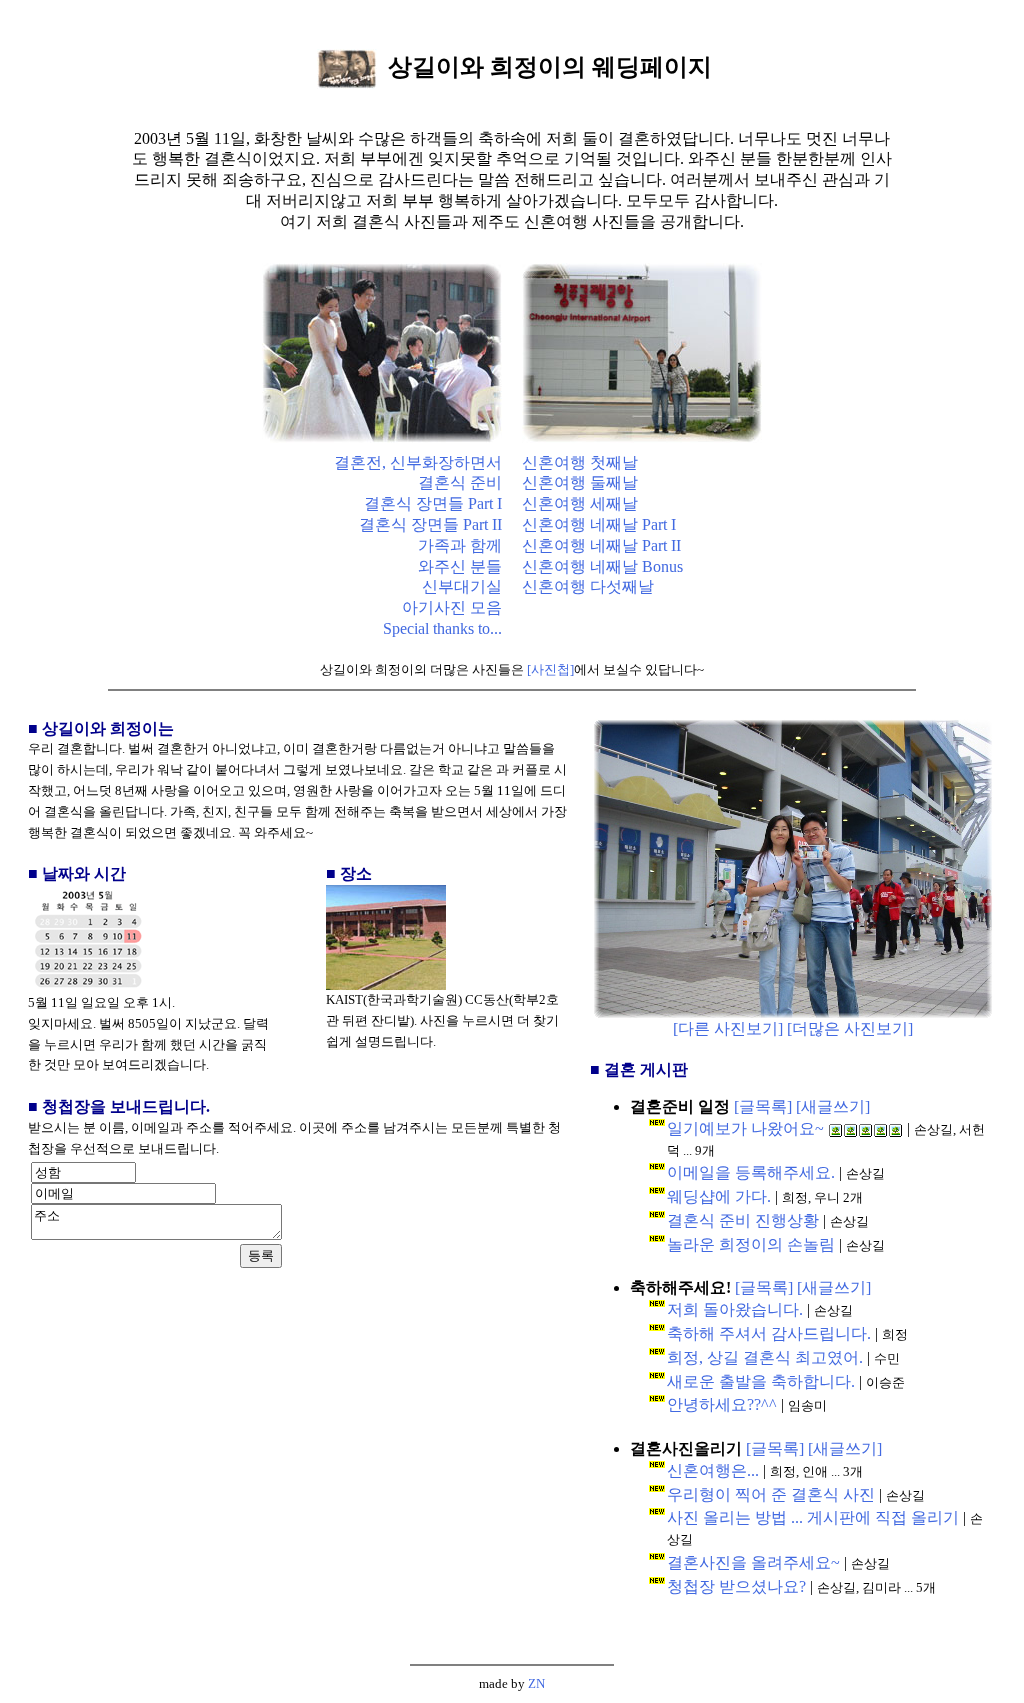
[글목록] (763, 1106)
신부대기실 (462, 586)
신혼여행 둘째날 (580, 482)
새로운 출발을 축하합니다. (761, 1381)
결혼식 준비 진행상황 (743, 1220)
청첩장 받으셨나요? (736, 1586)
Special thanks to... (442, 628)
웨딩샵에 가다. (719, 1196)
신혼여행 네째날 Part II (601, 545)
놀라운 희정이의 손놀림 (751, 1244)
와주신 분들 (460, 566)
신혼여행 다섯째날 (588, 586)
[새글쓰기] (833, 1106)
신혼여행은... (713, 1470)
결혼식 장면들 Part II (430, 524)
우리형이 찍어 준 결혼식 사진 (771, 1494)
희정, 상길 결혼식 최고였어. (765, 1357)
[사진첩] (550, 669)
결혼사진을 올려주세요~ (753, 1562)
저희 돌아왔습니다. (735, 1309)
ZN (536, 1683)
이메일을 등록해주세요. (751, 1172)
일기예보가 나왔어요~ (745, 1128)
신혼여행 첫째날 (580, 462)
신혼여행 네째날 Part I (599, 524)
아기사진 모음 (452, 607)
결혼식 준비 (460, 482)
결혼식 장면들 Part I (433, 503)
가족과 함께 (460, 545)
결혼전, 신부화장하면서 (418, 462)
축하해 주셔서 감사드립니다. (769, 1333)
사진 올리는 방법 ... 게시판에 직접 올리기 (813, 1517)
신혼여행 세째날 (580, 503)
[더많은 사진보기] (850, 1028)
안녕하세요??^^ (722, 1404)
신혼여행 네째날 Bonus (602, 566)
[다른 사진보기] (728, 1028)
